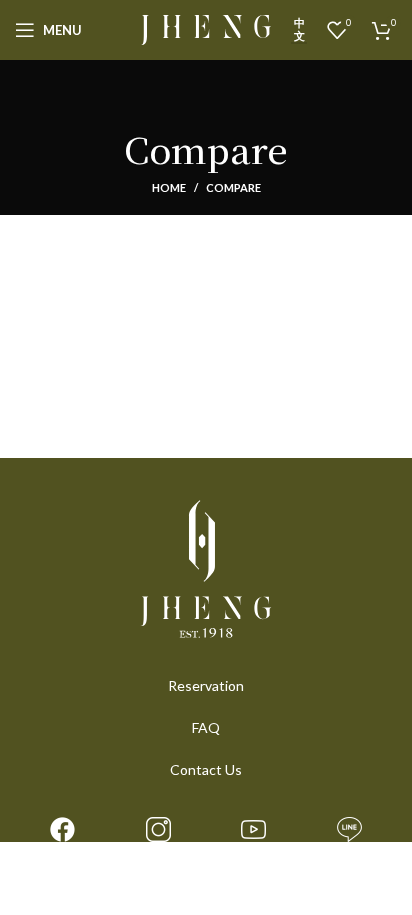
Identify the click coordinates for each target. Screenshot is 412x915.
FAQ (206, 727)
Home (169, 187)
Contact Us (206, 769)
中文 (299, 29)
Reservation (206, 685)
